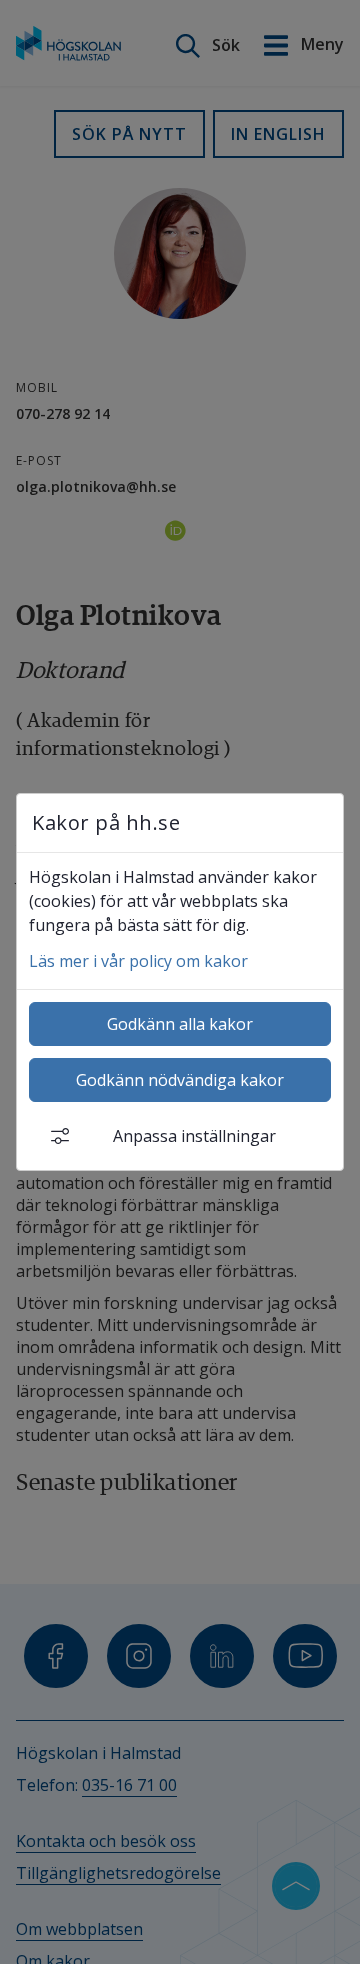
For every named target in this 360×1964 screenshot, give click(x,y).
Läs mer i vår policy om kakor (138, 961)
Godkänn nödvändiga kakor (180, 1080)
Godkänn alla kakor (180, 1024)
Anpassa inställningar (194, 1136)
